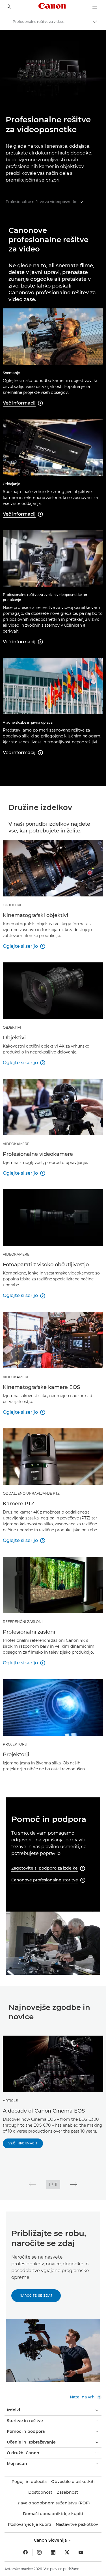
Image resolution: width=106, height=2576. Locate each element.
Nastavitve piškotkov (77, 2524)
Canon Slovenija (51, 2540)
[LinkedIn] (53, 2552)
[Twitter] (67, 2552)
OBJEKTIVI (12, 905)
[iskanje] (9, 7)
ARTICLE (10, 2101)
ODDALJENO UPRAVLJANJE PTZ (31, 1493)
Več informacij (23, 2143)
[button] (32, 2184)
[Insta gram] (39, 2552)
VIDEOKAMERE (16, 1144)
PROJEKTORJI (15, 1744)
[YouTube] (81, 2552)
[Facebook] (25, 2552)
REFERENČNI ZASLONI (23, 1622)
